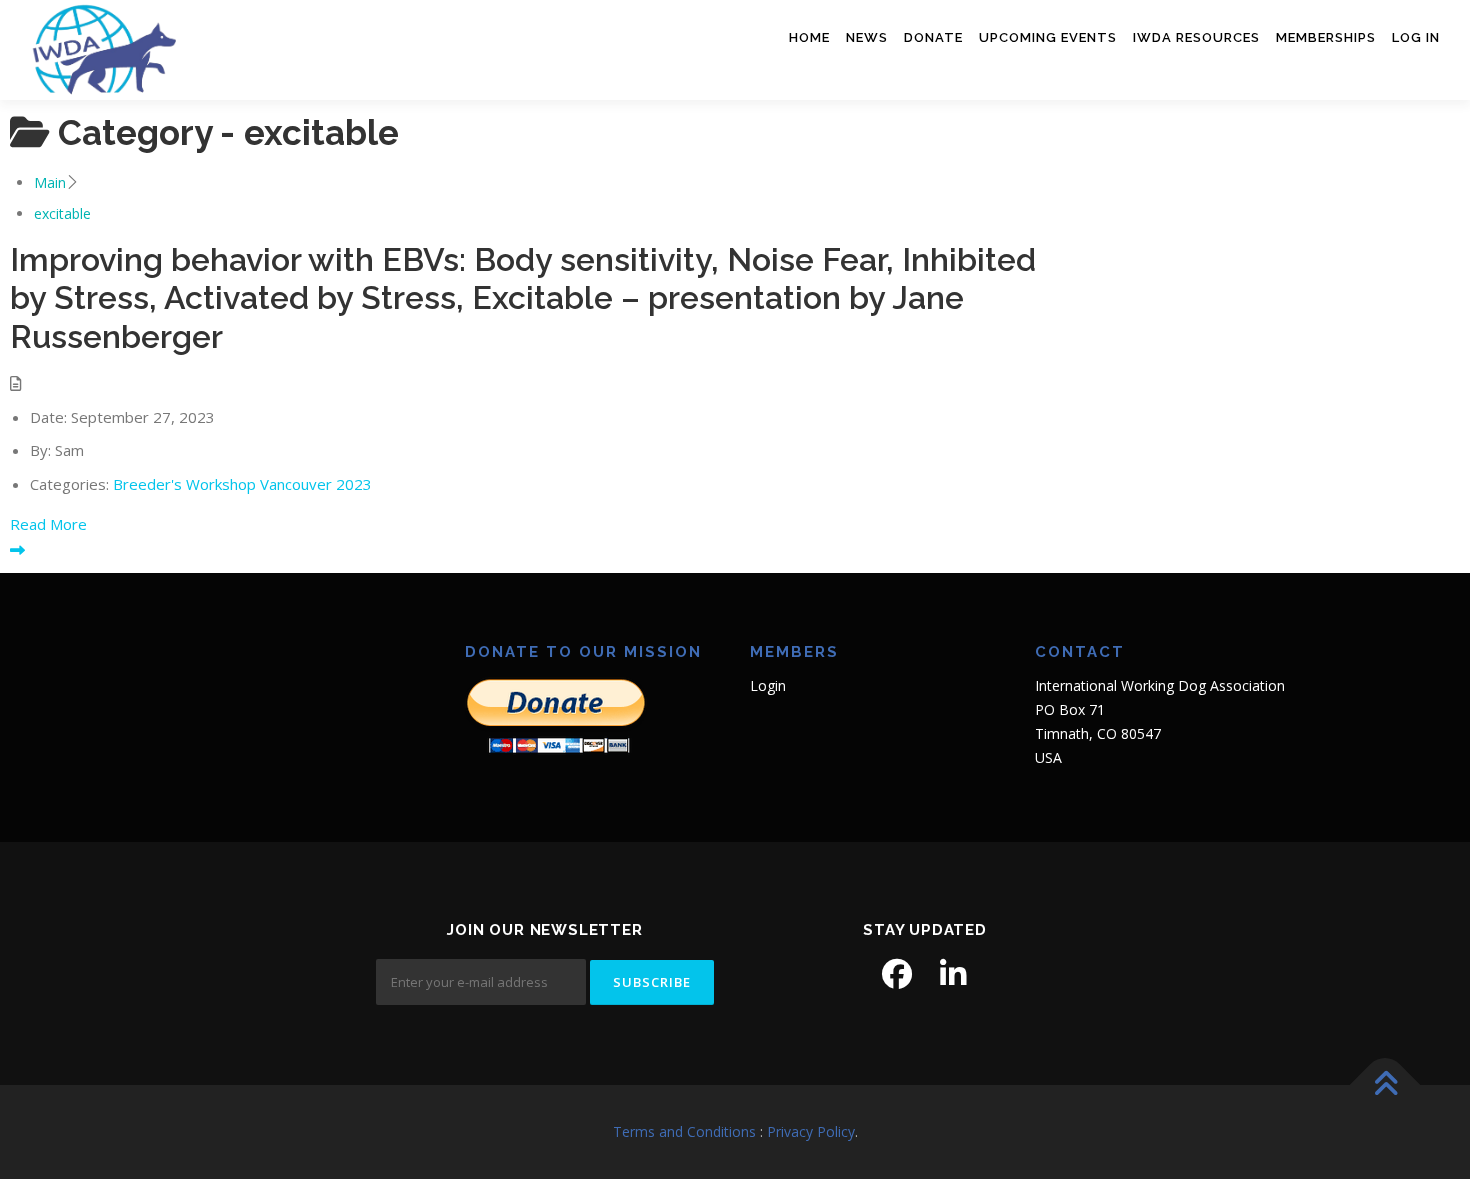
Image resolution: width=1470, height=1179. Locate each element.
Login (768, 685)
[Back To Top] (1385, 1085)
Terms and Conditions (684, 1131)
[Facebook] (897, 974)
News (867, 37)
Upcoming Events (1048, 37)
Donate (933, 37)
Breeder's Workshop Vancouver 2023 (242, 484)
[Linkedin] (953, 974)
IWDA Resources (1196, 37)
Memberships (1326, 37)
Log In (1416, 37)
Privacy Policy (811, 1131)
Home (809, 37)
